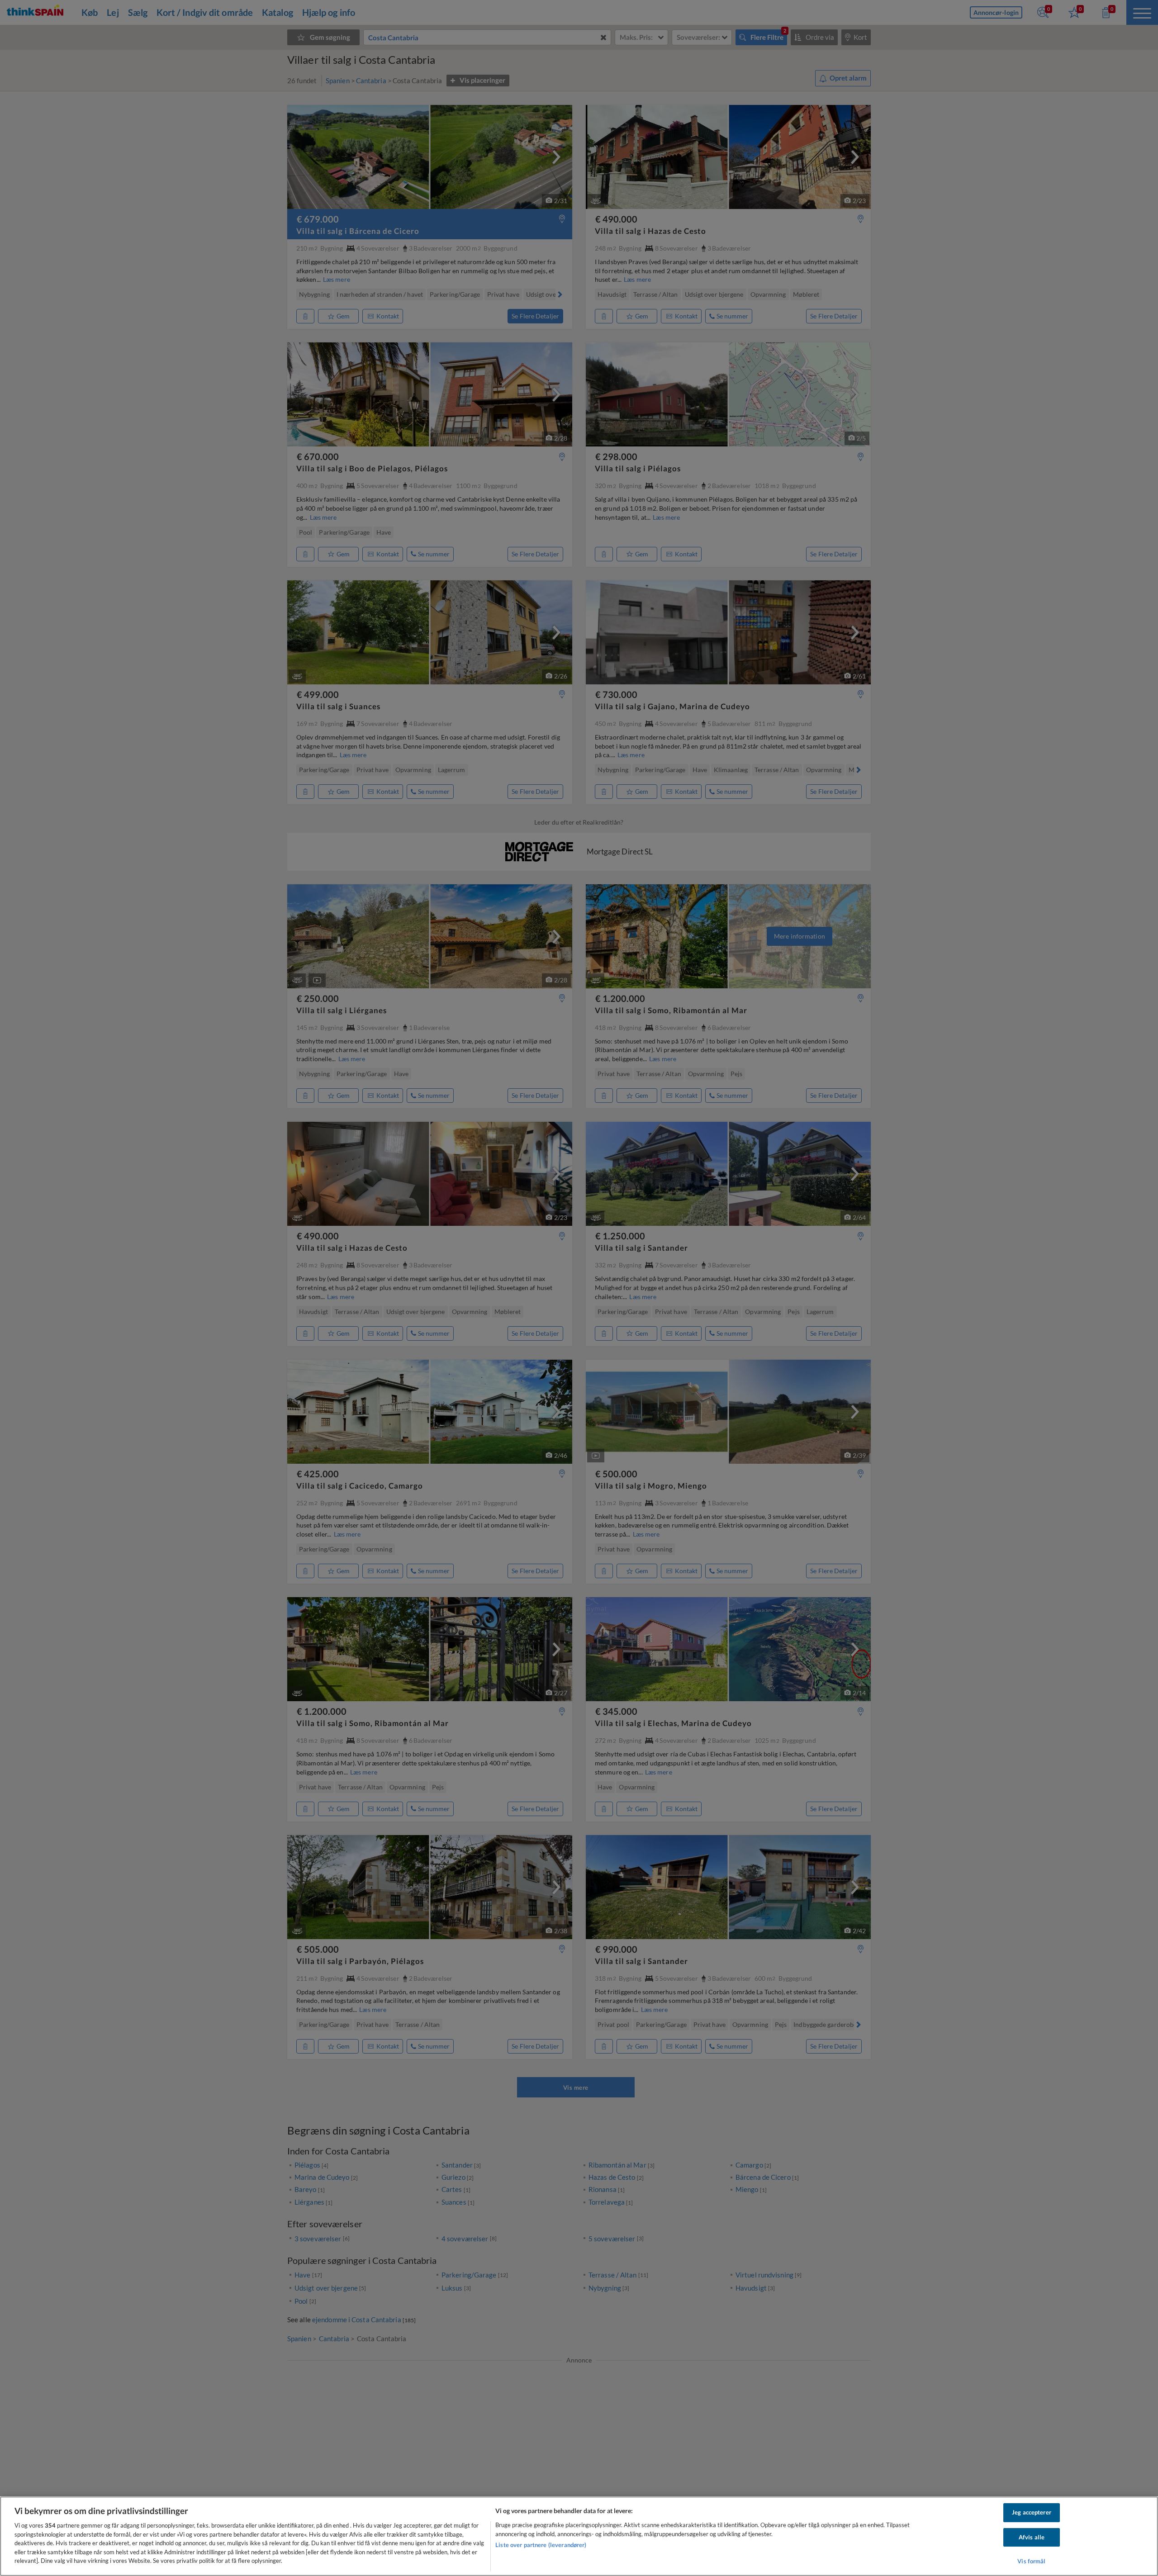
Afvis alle (1032, 2537)
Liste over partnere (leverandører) (541, 2545)
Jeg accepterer (1032, 2512)
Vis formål (1031, 2562)
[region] (579, 2536)
